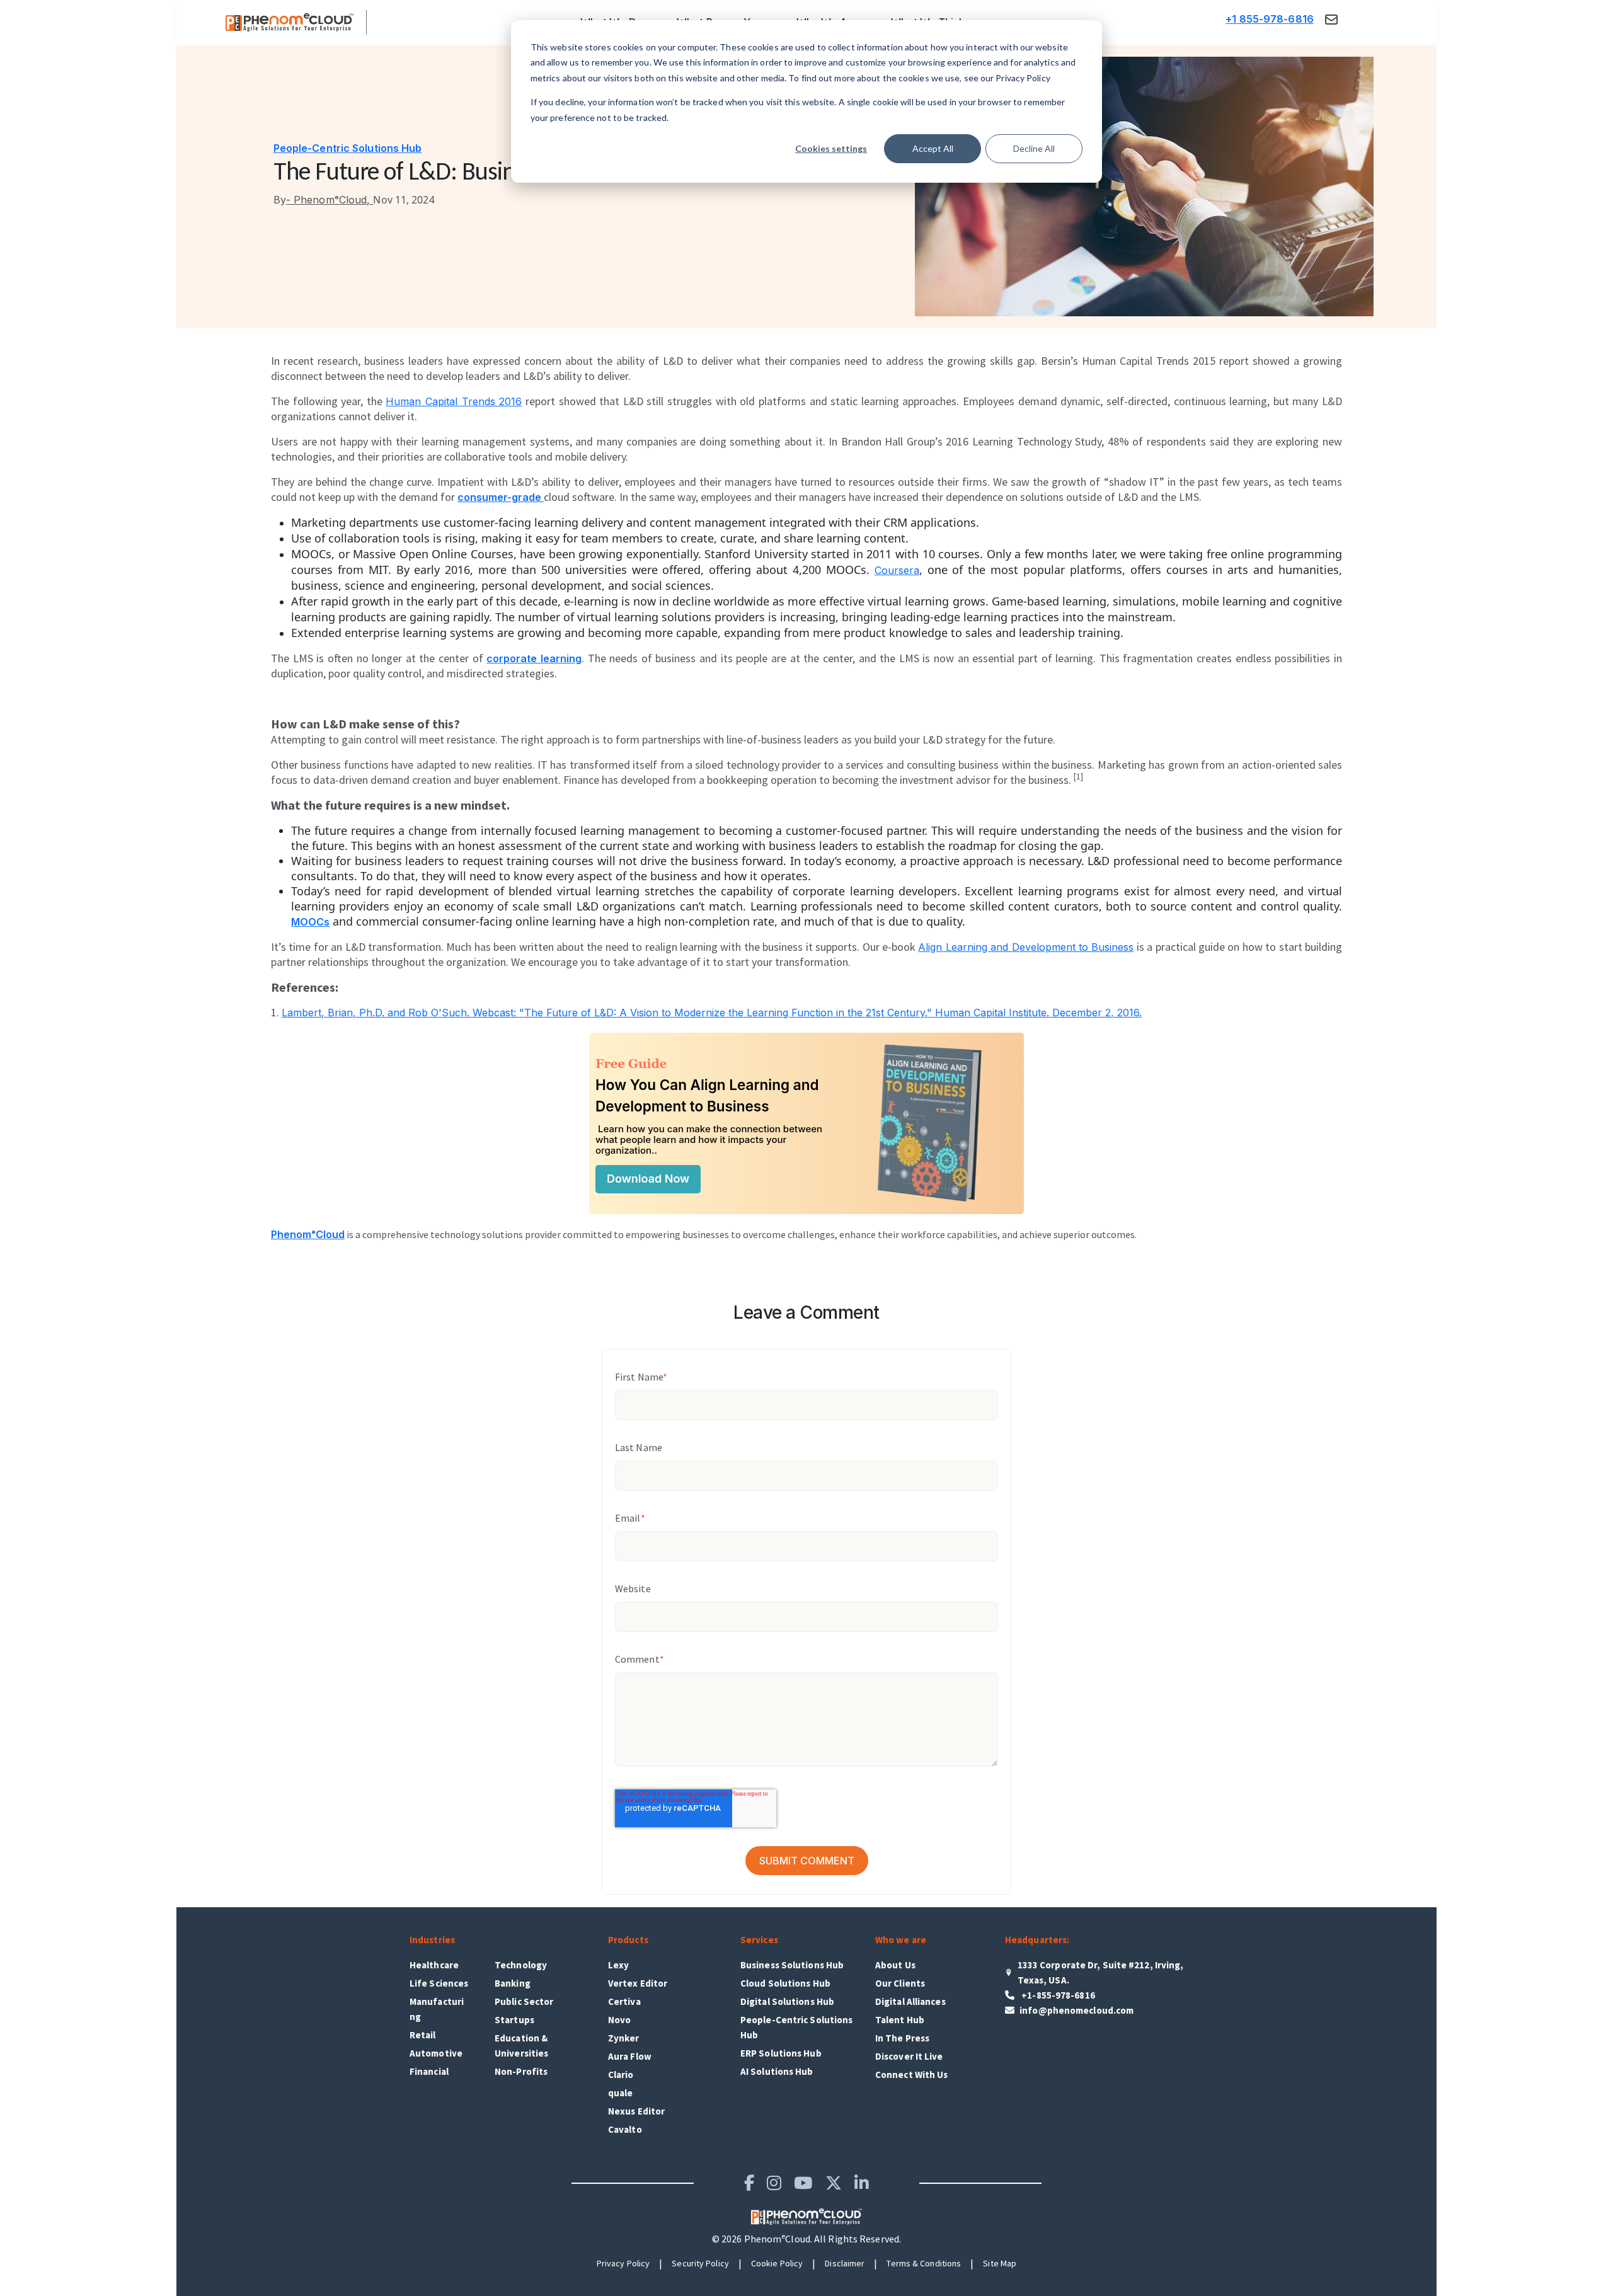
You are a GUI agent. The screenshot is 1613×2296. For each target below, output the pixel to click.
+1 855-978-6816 (1270, 19)
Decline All (1034, 148)
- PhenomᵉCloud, (324, 200)
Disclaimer (845, 2263)
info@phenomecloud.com (1076, 2010)
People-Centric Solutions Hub (348, 148)
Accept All (933, 148)
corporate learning (534, 658)
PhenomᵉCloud (308, 1234)
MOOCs (310, 922)
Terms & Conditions (924, 2263)
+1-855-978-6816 (1057, 1995)
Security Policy (700, 2263)
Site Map (1000, 2263)
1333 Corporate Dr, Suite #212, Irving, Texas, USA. (1101, 1972)
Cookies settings (831, 148)
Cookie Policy (777, 2263)
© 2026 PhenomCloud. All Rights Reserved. (806, 2239)
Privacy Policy (623, 2263)
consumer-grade (501, 497)
